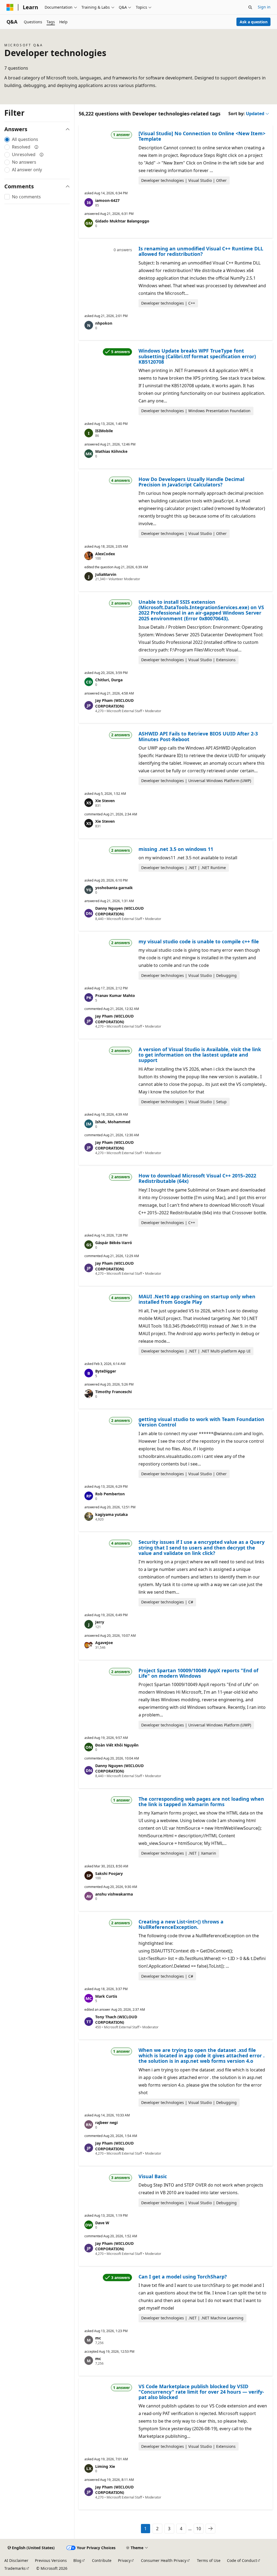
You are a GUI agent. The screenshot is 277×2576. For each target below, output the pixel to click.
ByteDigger (106, 1371)
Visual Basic (153, 2176)
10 (199, 2529)
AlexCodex (105, 554)
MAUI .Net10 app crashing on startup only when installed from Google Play (197, 1299)
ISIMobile (104, 431)
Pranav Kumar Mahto (115, 995)
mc (98, 2338)
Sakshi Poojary (109, 1873)
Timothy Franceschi (113, 1392)
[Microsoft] (10, 7)
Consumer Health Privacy (164, 2560)
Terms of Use (209, 2560)
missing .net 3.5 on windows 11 (176, 849)
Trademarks (15, 2568)
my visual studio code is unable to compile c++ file (199, 941)
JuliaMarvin (106, 574)
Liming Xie (105, 2466)
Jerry (100, 1622)
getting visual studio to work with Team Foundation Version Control (201, 1422)
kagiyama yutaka (111, 1514)
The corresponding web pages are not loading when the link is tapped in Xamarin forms (201, 1802)
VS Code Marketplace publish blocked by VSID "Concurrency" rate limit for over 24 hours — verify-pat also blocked (201, 2392)
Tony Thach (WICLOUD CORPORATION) (116, 2020)
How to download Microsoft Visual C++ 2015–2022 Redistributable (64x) (197, 1178)
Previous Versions (51, 2560)
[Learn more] (37, 147)
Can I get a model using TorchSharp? (183, 2277)
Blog (77, 2560)
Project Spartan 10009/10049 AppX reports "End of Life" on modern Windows (198, 1673)
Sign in (264, 7)
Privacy (124, 2560)
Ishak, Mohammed (113, 1122)
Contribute (102, 2560)
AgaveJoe (104, 1643)
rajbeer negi (106, 2123)
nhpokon (104, 323)
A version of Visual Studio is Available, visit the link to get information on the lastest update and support (200, 1055)
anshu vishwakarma (114, 1894)
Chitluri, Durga (109, 680)
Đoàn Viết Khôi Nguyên (117, 1745)
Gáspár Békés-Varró (114, 1243)
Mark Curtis (106, 1996)
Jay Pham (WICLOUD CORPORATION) (114, 703)
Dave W (102, 2223)
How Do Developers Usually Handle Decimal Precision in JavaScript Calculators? (191, 482)
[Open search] (250, 7)
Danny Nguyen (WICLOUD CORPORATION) (119, 911)
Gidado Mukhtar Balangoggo (122, 221)
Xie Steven (105, 801)
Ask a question (254, 22)
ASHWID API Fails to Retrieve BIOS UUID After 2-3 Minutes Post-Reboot (198, 736)
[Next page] (210, 2529)
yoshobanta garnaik (114, 888)
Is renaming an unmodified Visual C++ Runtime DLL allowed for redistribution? (201, 251)
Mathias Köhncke (111, 451)
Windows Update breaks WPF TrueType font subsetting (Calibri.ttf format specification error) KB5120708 (197, 356)
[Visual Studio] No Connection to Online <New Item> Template (202, 136)
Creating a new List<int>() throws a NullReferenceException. (181, 1924)
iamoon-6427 (107, 200)
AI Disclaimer (16, 2560)
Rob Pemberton (110, 1494)
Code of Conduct (242, 2560)
